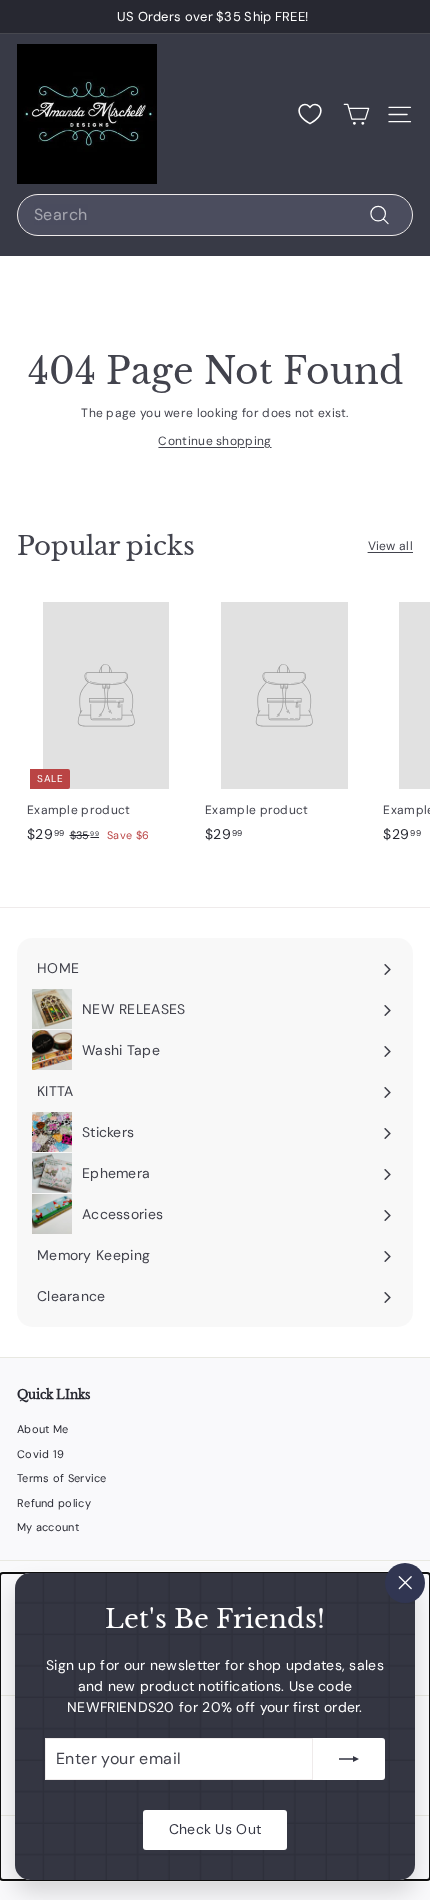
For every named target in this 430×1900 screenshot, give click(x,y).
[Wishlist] (310, 114)
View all (390, 546)
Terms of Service (62, 1478)
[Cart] (356, 114)
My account (48, 1527)
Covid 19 (40, 1454)
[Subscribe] (349, 1759)
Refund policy (54, 1503)
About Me (42, 1429)
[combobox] (215, 215)
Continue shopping (214, 441)
